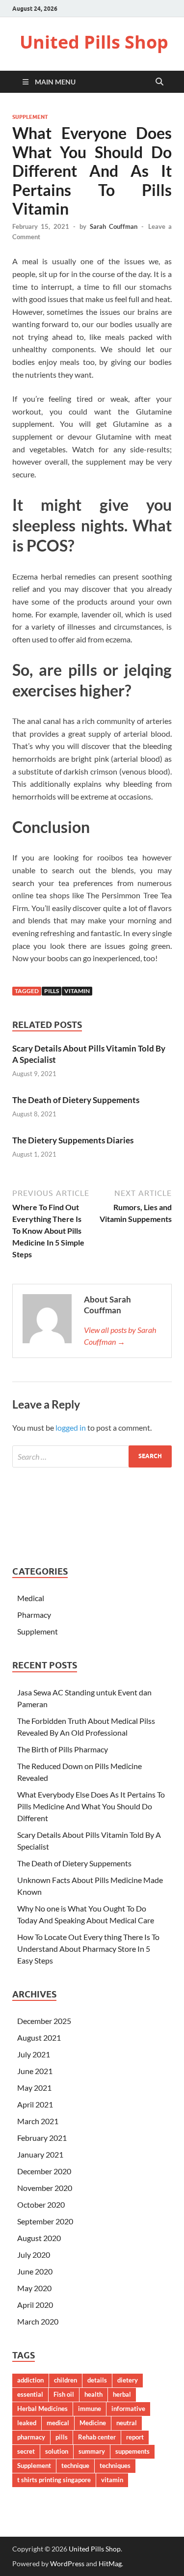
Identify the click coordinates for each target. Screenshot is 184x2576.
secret (26, 2451)
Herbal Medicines (42, 2409)
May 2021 (34, 2088)
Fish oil (64, 2394)
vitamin (77, 991)
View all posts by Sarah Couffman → (120, 1336)
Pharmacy (34, 1615)
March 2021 (38, 2121)
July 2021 (34, 2054)
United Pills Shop (94, 42)
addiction (30, 2380)
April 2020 (35, 2305)
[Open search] (159, 82)
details (97, 2380)
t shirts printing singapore (54, 2480)
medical (58, 2423)
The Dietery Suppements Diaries (73, 1140)
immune (90, 2409)
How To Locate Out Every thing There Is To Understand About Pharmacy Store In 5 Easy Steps (88, 1949)
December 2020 (44, 2171)
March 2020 (38, 2321)
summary (92, 2451)
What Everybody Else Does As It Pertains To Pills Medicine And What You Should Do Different (91, 1806)
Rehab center (97, 2437)
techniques (115, 2465)
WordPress (67, 2563)
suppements (132, 2451)
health (93, 2394)
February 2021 (42, 2138)
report (135, 2437)
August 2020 (39, 2238)
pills (52, 991)
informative (128, 2409)
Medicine (93, 2423)
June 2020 (35, 2271)
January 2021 (40, 2154)
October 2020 (41, 2204)
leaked (27, 2423)
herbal (122, 2394)
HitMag (110, 2563)
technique (75, 2465)
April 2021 (35, 2104)
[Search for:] (92, 1456)
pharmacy (31, 2437)
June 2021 (35, 2071)
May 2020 (34, 2288)
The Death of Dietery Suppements (76, 1100)
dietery (128, 2380)
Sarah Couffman (114, 226)
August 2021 (39, 2037)
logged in (71, 1427)
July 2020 (34, 2255)
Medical (31, 1598)
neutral (127, 2423)
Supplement (30, 117)
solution (57, 2451)
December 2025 (44, 2021)
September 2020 (45, 2221)
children (66, 2380)
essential (30, 2394)
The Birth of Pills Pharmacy (63, 1749)
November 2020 (45, 2188)
